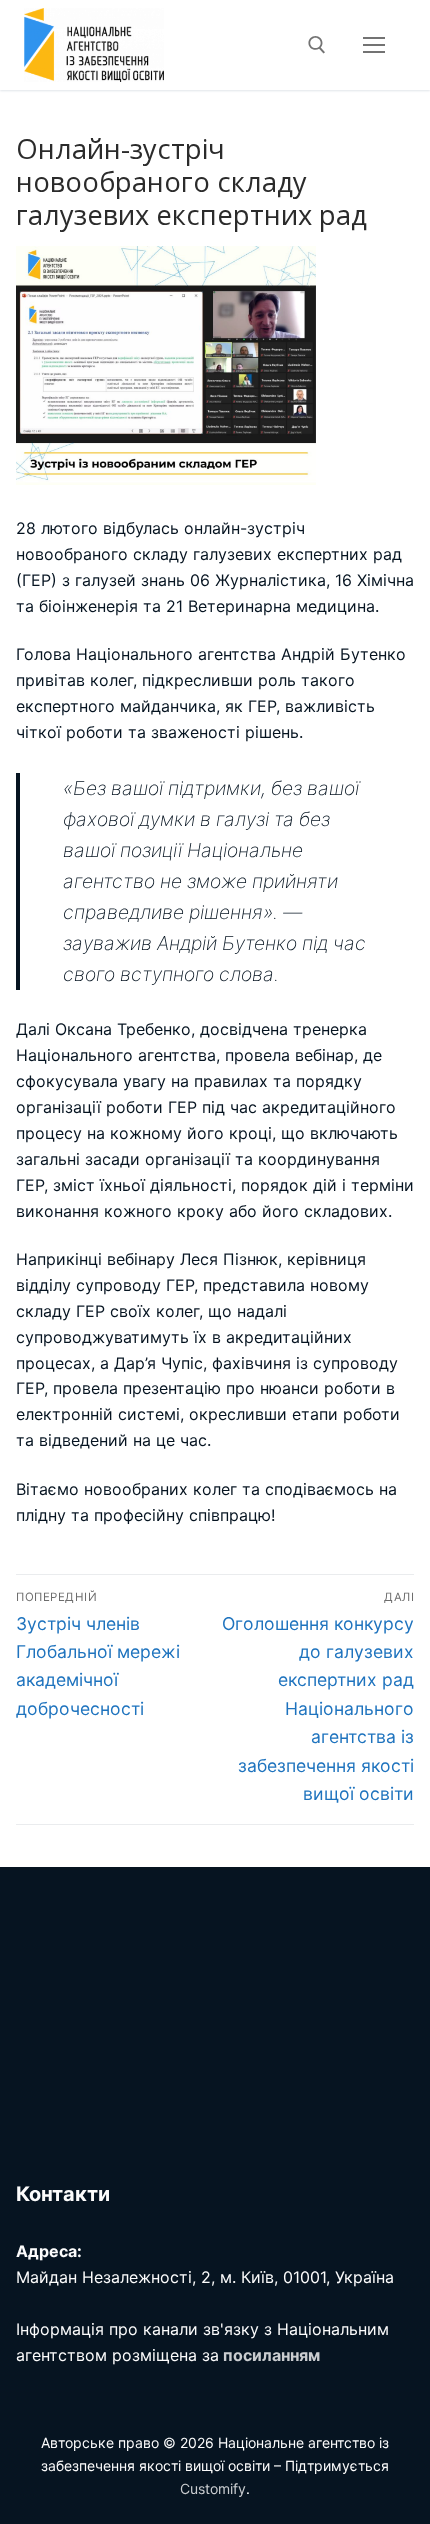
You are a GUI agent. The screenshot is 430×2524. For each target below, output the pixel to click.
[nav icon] (374, 45)
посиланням (271, 2355)
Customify (213, 2488)
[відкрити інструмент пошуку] (317, 45)
